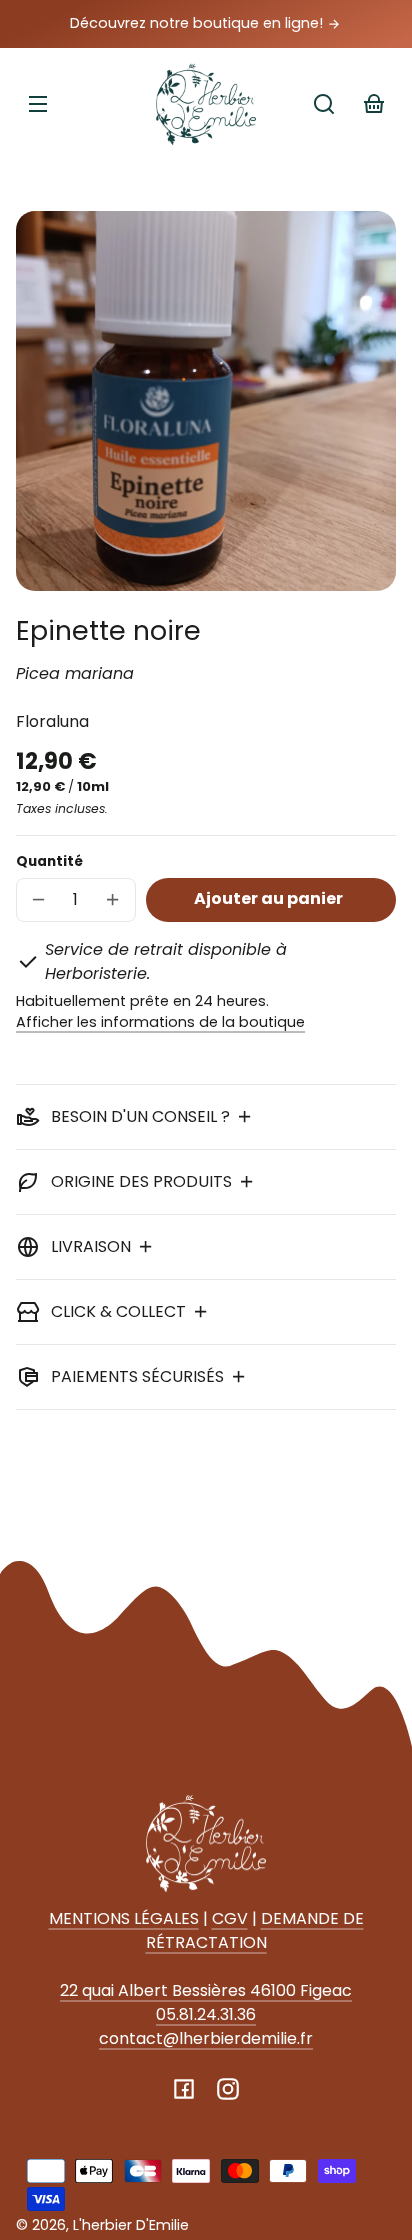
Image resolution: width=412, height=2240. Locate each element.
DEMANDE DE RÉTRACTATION (255, 1930)
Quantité (49, 861)
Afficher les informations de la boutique (160, 1022)
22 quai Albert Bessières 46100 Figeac (206, 1990)
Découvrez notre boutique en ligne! (198, 23)
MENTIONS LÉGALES (124, 1918)
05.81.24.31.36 (206, 2014)
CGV (230, 1918)
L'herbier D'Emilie (131, 2225)
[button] (324, 104)
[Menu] (38, 104)
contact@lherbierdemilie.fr (206, 2038)
